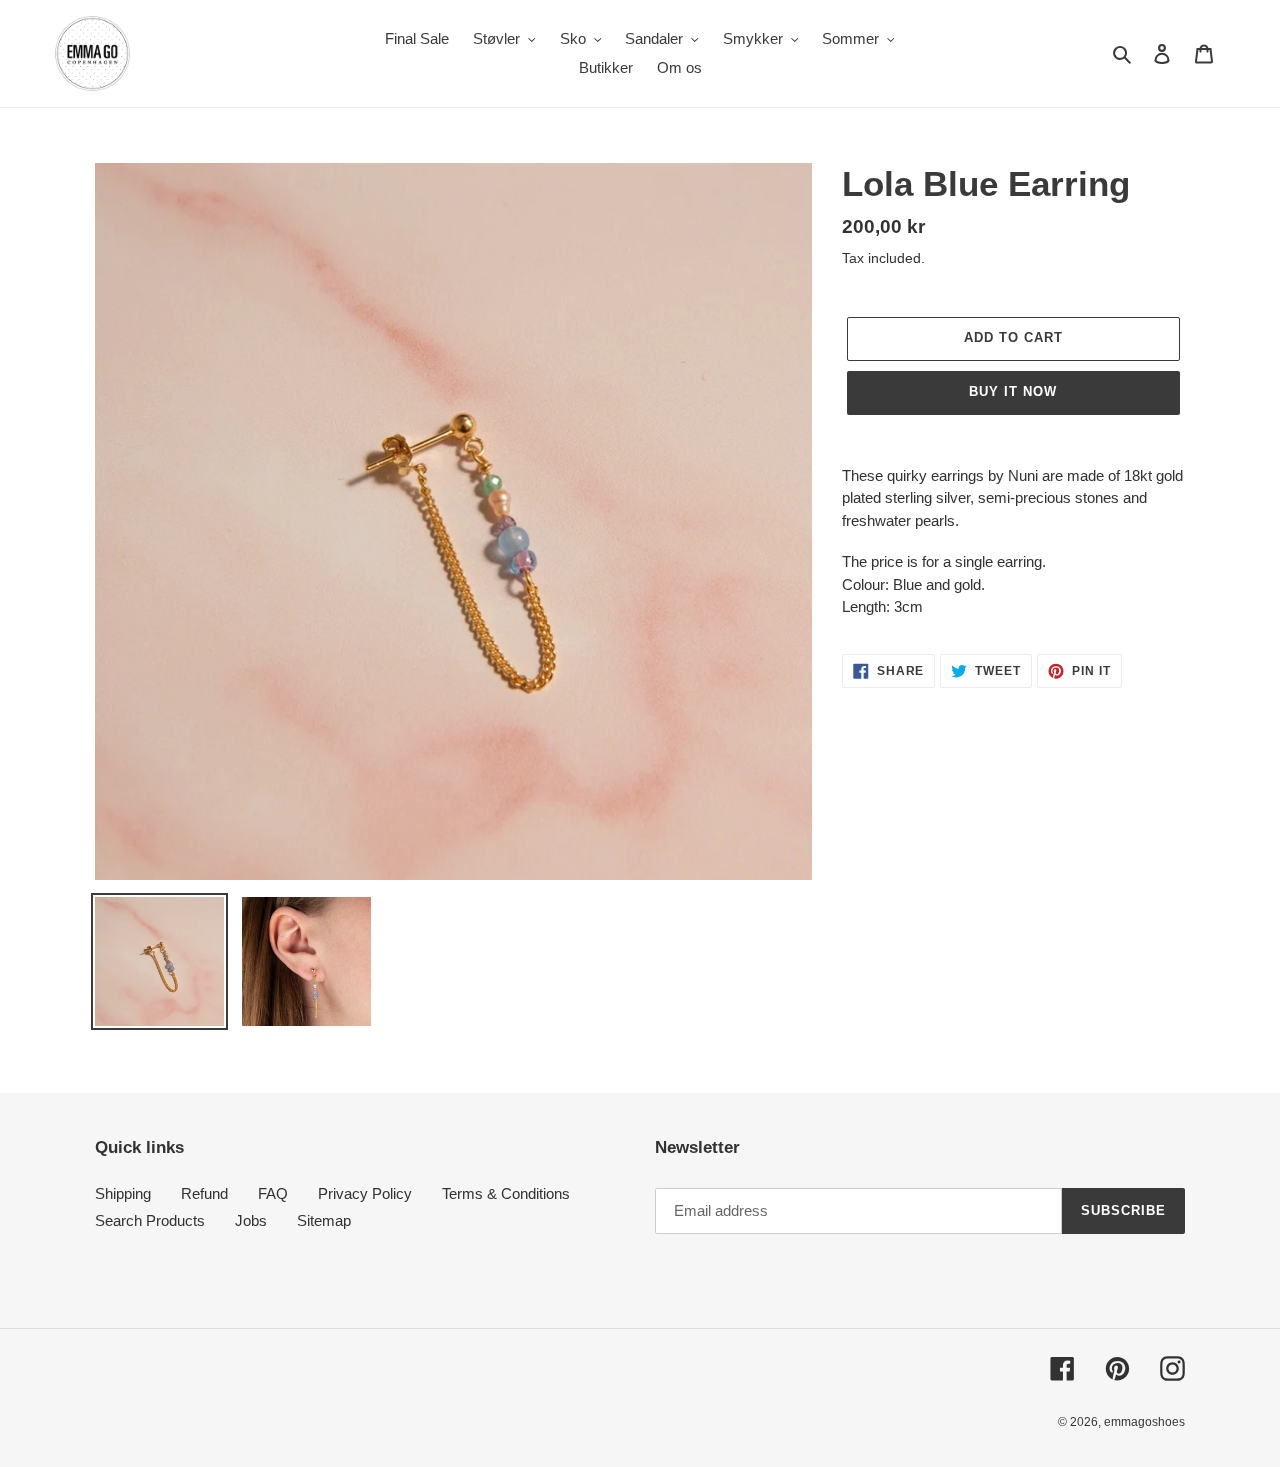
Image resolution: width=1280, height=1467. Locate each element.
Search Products (150, 1220)
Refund (204, 1193)
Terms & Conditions (506, 1193)
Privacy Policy (365, 1193)
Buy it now (1013, 391)
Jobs (251, 1220)
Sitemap (324, 1220)
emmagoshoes (1144, 1422)
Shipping (123, 1193)
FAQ (273, 1193)
